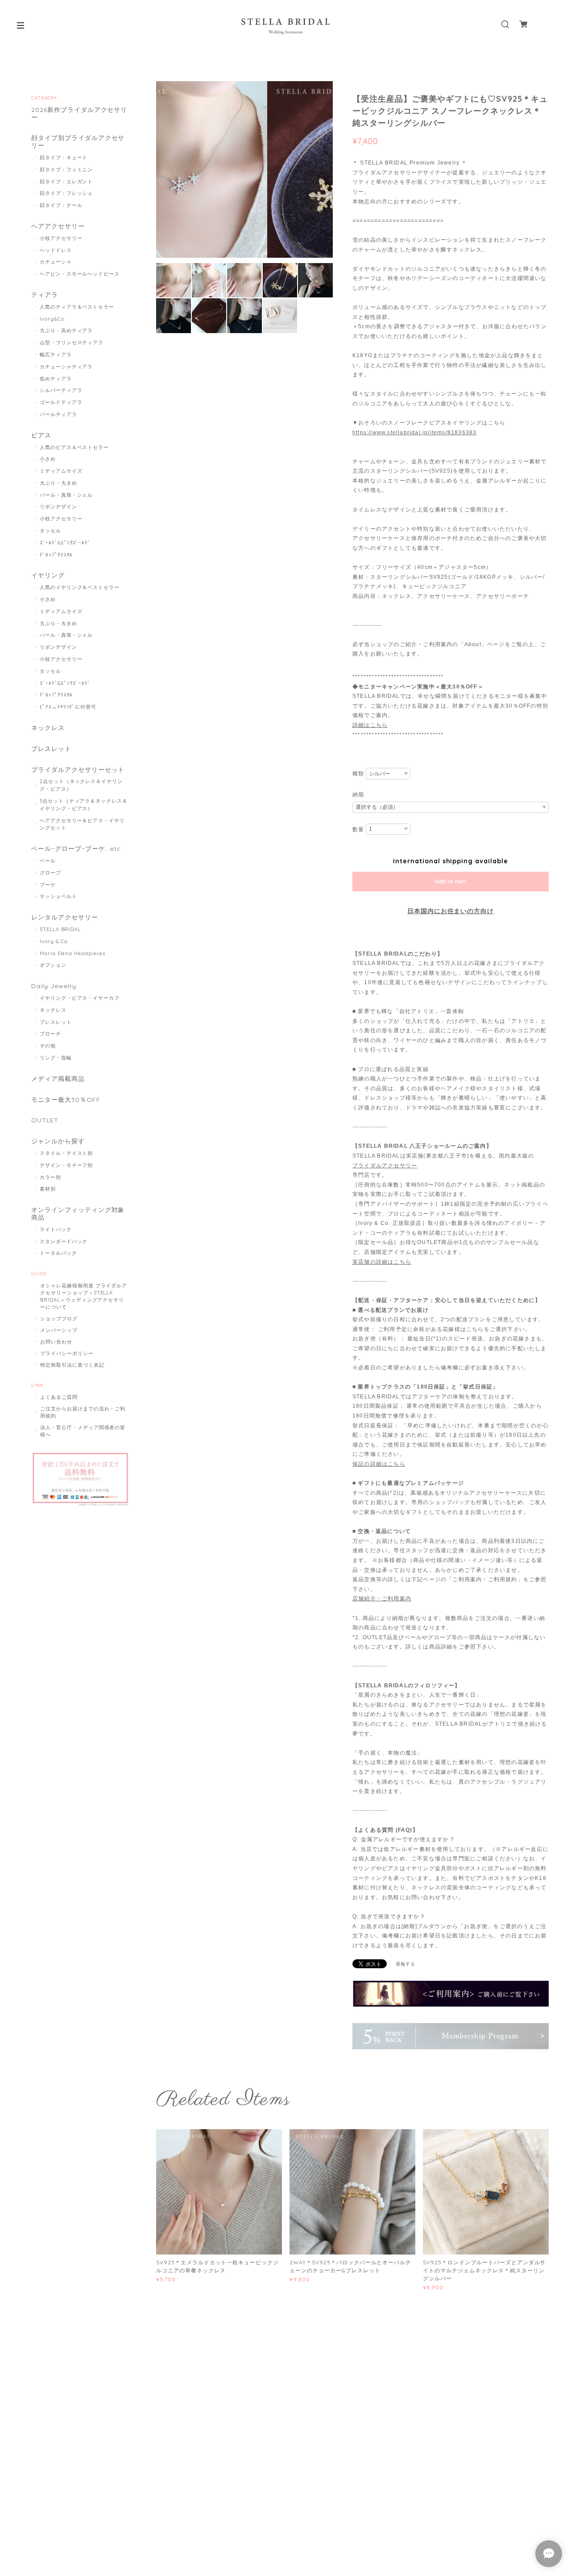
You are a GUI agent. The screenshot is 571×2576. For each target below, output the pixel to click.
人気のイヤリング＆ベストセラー (80, 587)
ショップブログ (59, 1319)
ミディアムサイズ (61, 471)
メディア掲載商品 (58, 1079)
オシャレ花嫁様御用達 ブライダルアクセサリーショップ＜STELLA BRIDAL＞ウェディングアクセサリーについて (84, 1296)
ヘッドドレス (56, 250)
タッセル (50, 531)
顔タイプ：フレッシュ (66, 193)
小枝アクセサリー (61, 238)
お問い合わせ (56, 1342)
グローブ (50, 873)
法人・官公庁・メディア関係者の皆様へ (83, 1431)
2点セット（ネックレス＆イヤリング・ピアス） (81, 785)
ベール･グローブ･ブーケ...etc (76, 849)
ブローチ (50, 1034)
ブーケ (48, 885)
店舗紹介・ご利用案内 (382, 1599)
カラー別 (50, 1177)
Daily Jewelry (54, 986)
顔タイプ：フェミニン (66, 169)
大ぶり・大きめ (58, 483)
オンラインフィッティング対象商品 (78, 1214)
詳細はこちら (370, 725)
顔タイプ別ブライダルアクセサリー (78, 142)
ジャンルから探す (58, 1141)
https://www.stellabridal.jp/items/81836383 (414, 433)
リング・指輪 (56, 1058)
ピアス (41, 435)
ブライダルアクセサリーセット (78, 770)
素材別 (48, 1189)
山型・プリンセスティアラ (72, 342)
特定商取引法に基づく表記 (72, 1365)
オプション (53, 965)
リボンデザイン (58, 507)
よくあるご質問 (59, 1397)
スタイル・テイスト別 (66, 1153)
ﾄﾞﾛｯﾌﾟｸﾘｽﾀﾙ (56, 555)
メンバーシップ (59, 1330)
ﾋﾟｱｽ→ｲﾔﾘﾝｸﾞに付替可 (68, 707)
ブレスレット (51, 749)
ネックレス (48, 728)
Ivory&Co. (53, 319)
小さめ (48, 459)
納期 (358, 795)
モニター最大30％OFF (66, 1100)
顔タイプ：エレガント (66, 181)
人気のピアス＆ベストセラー (74, 447)
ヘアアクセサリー (58, 226)
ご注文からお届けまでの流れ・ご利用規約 (83, 1412)
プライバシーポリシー (67, 1353)
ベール (48, 861)
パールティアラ (58, 414)
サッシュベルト (58, 896)
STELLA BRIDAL (60, 929)
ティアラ (45, 295)
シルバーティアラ (61, 390)
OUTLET (45, 1120)
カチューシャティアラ (66, 367)
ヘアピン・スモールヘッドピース (80, 274)
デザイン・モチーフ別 (66, 1165)
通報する (405, 1964)
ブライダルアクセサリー (385, 1166)
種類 (358, 774)
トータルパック (58, 1253)
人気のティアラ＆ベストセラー (77, 307)
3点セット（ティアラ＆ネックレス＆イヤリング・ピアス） (84, 805)
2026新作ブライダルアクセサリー (79, 114)
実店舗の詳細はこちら (382, 1262)
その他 (48, 1046)
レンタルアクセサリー (65, 917)
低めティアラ (56, 379)
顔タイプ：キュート (64, 157)
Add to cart (451, 882)
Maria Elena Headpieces (72, 953)
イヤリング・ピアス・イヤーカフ (80, 998)
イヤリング (48, 575)
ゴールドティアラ (61, 402)
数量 (358, 829)
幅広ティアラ (56, 354)
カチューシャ (56, 262)
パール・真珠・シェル (66, 495)
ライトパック (56, 1229)
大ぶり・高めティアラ (66, 330)
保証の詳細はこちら (379, 1464)
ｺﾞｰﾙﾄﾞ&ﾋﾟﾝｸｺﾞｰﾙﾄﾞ (65, 543)
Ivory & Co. (54, 941)
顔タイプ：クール (61, 205)
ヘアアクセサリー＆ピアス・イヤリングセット (82, 824)
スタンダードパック (64, 1241)
